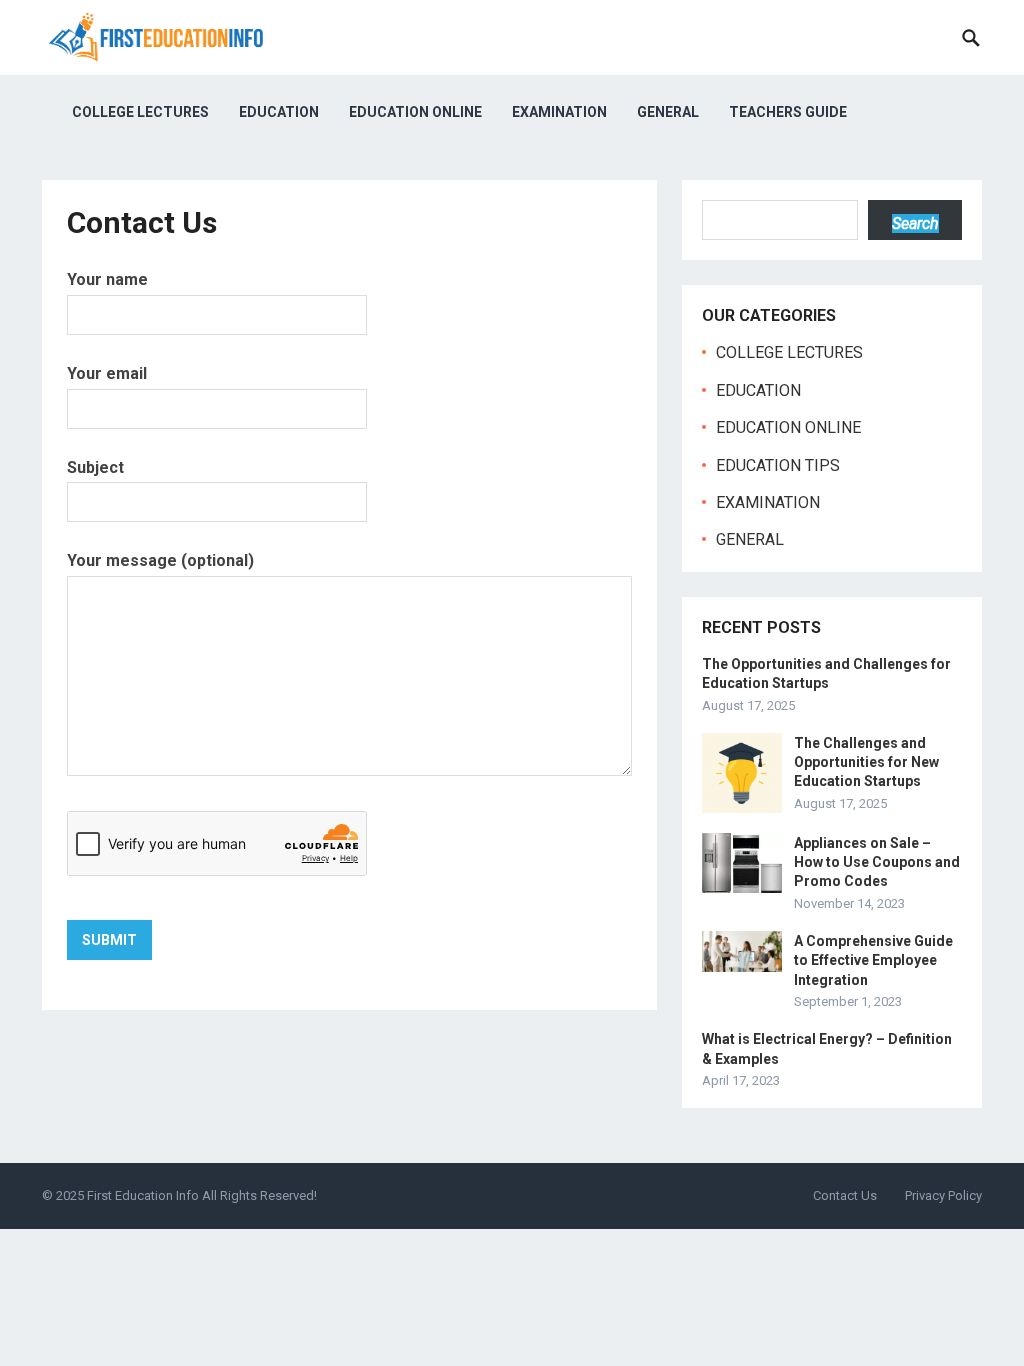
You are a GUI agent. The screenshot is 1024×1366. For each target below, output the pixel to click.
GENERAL (668, 112)
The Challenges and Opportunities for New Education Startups (866, 762)
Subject (95, 467)
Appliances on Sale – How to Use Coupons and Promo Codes (877, 862)
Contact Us (845, 1195)
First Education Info (143, 1195)
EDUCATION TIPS (778, 465)
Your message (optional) (160, 560)
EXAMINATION (559, 112)
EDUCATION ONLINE (415, 112)
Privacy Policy (943, 1195)
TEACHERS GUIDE (788, 112)
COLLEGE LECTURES (140, 112)
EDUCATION (279, 112)
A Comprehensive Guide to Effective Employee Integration (873, 960)
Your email (107, 373)
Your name (107, 279)
